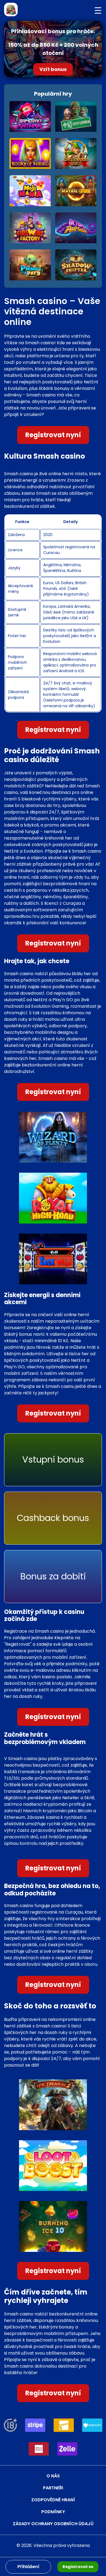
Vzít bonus (53, 69)
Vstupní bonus (53, 1459)
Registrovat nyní (53, 435)
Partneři (53, 2488)
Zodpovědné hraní (53, 2500)
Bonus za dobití (53, 1576)
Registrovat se (78, 2567)
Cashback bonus (53, 1518)
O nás (53, 2476)
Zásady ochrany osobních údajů (53, 2524)
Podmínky (53, 2512)
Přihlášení (28, 2567)
